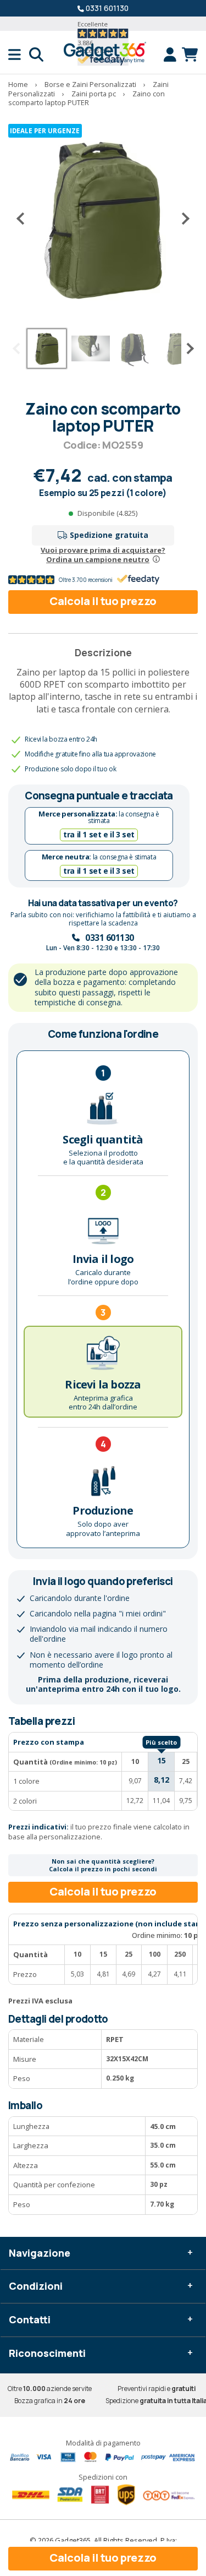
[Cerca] (36, 55)
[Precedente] (25, 219)
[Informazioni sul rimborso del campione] (156, 559)
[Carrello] (190, 55)
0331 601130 (107, 8)
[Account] (173, 55)
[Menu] (19, 55)
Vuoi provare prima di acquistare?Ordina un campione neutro (103, 555)
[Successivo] (181, 219)
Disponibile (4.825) (107, 513)
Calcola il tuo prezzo (103, 601)
